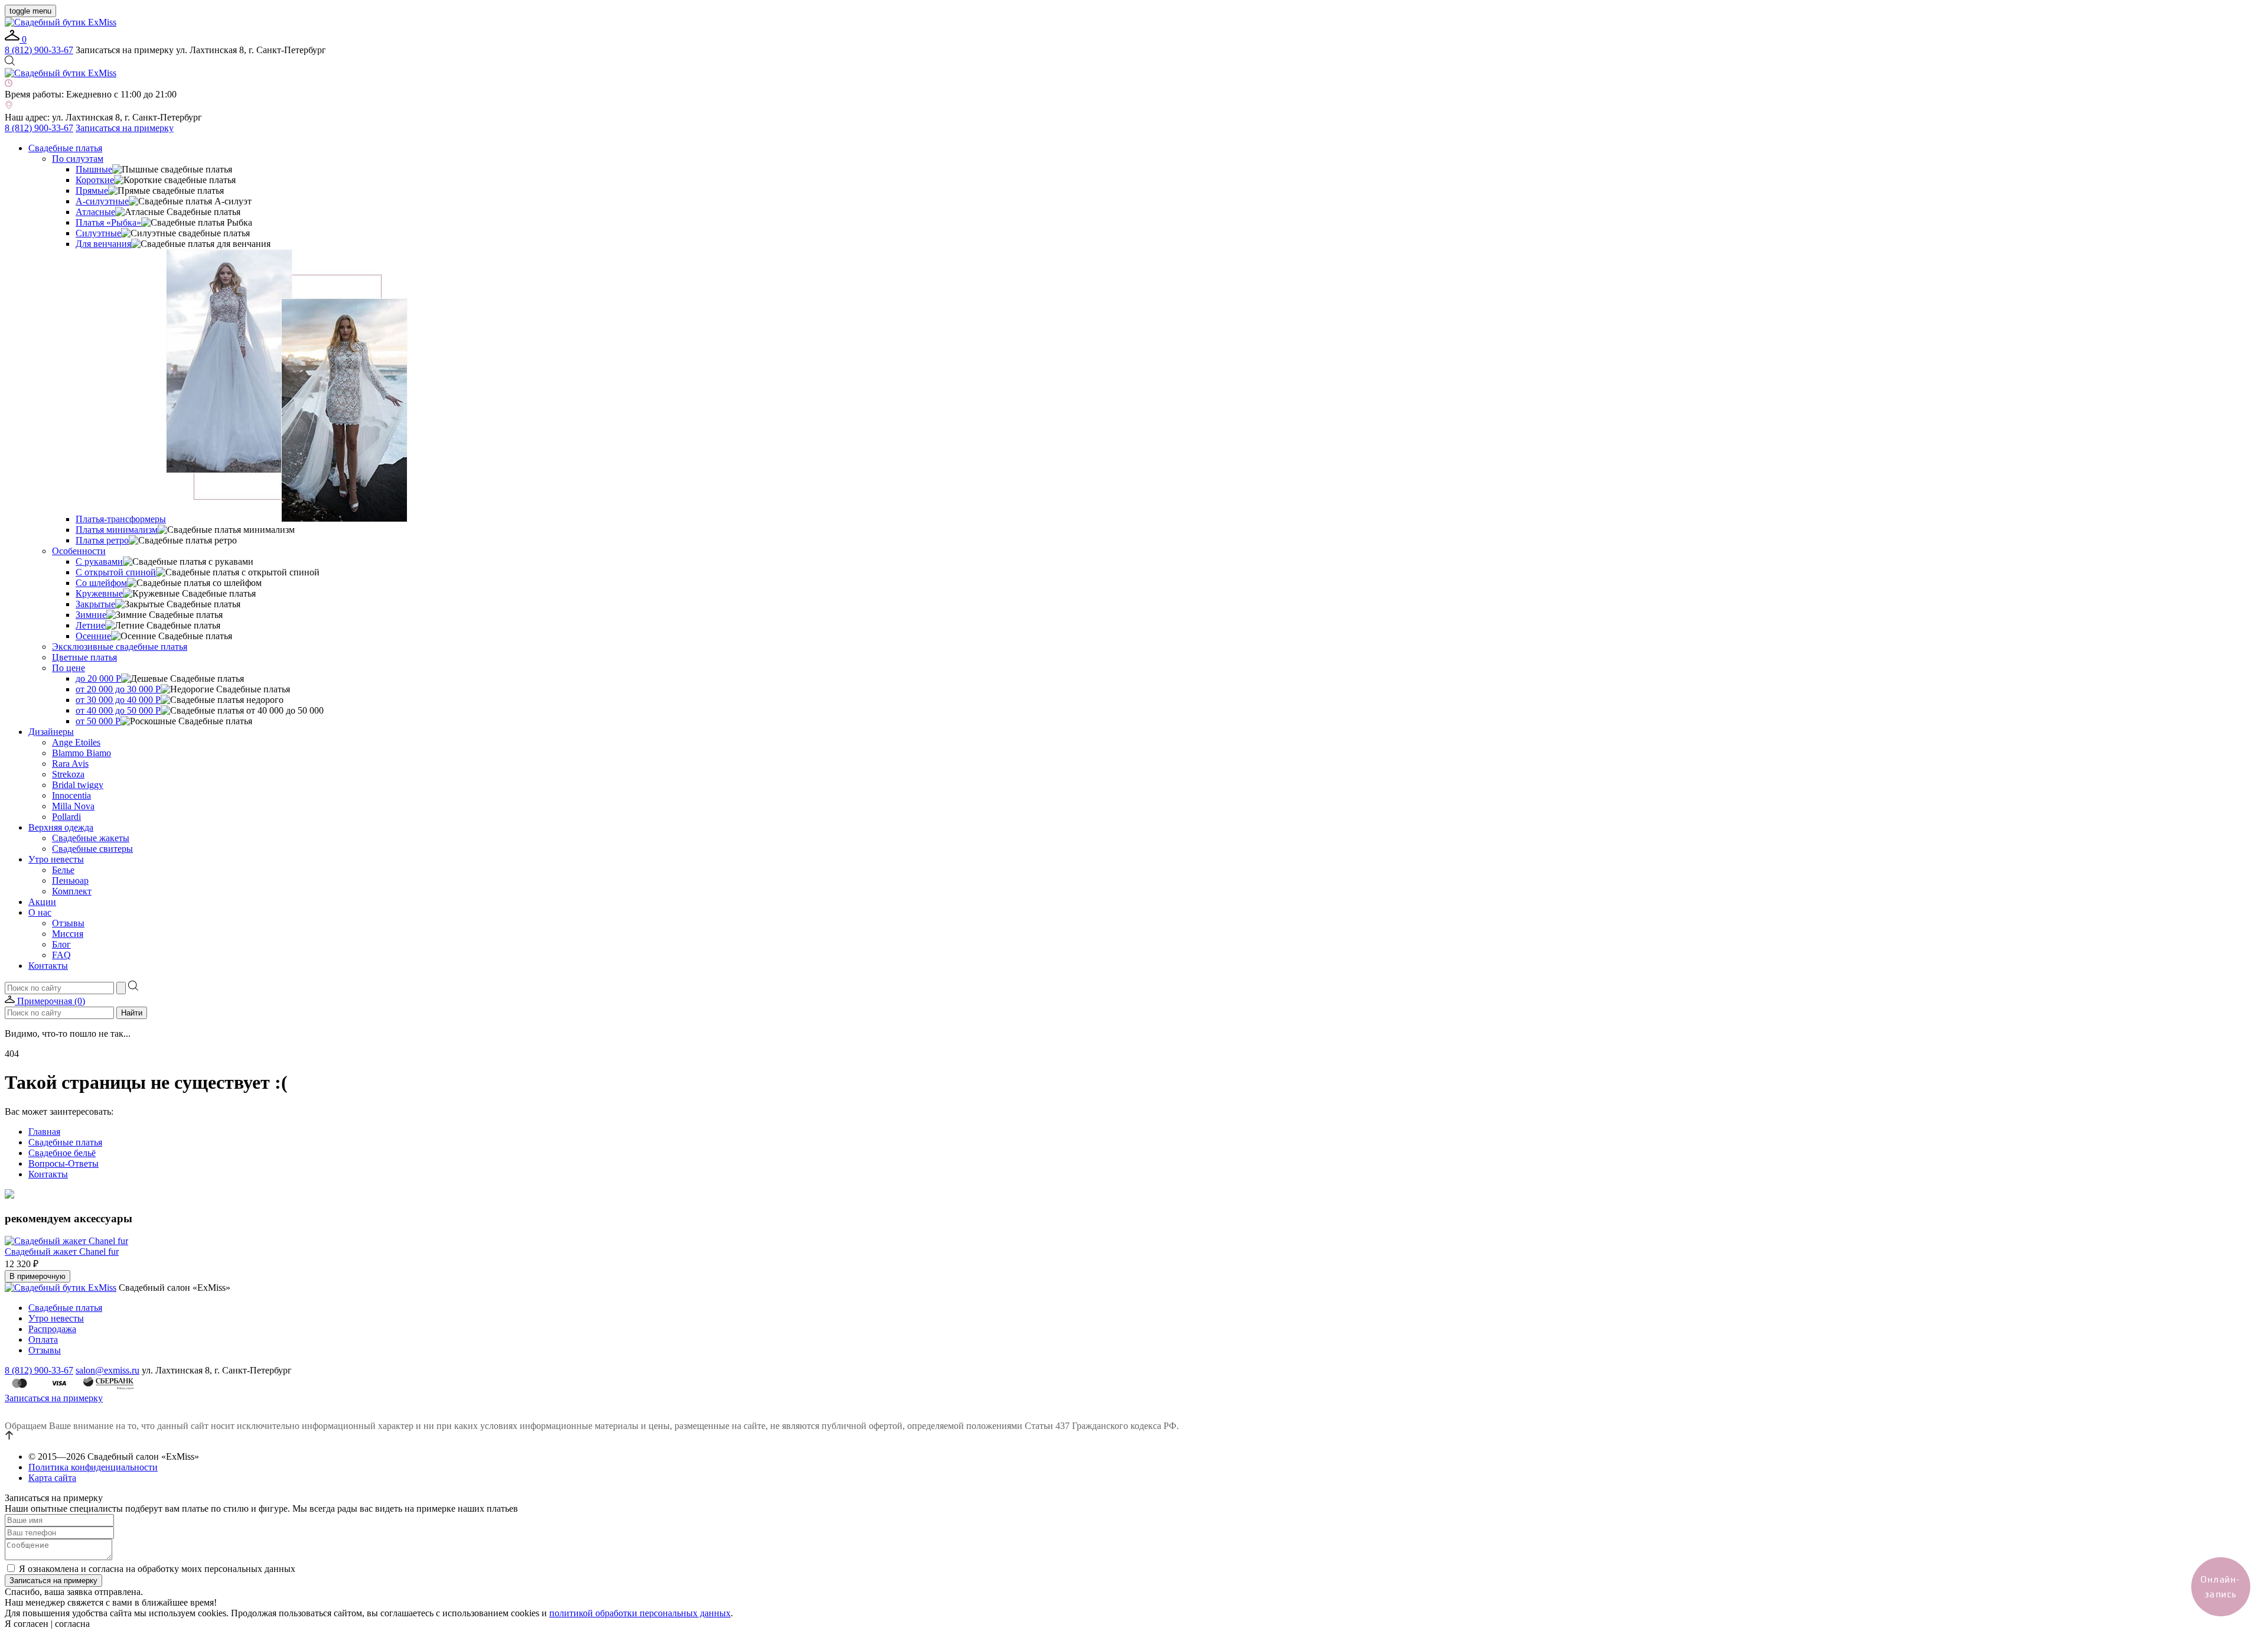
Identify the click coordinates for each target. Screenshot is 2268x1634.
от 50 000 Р (98, 721)
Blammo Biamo (82, 753)
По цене (69, 668)
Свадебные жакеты (91, 838)
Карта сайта (52, 1478)
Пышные (94, 169)
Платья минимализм (117, 530)
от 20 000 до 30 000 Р (118, 689)
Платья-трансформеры (121, 519)
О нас (40, 912)
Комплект (72, 891)
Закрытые (95, 604)
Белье (63, 870)
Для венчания (103, 244)
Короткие (95, 180)
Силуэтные (98, 233)
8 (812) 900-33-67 (39, 50)
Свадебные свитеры (92, 849)
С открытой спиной (116, 572)
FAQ (61, 955)
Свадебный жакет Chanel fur (62, 1251)
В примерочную (38, 1276)
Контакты (48, 966)
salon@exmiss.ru (107, 1370)
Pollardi (66, 817)
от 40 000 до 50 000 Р (118, 710)
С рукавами (99, 562)
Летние (90, 625)
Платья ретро (102, 540)
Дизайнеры (51, 732)
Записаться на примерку (125, 128)
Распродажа (52, 1329)
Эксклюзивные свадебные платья (120, 647)
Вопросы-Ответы (63, 1163)
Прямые (92, 191)
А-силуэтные (102, 201)
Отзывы (68, 923)
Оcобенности (79, 551)
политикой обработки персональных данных (640, 1613)
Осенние (93, 636)
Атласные (95, 212)
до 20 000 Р (98, 678)
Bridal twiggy (78, 785)
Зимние (91, 615)
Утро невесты (56, 859)
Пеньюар (70, 881)
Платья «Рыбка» (108, 222)
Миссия (68, 934)
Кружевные (99, 593)
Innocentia (71, 795)
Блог (61, 944)
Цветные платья (84, 657)
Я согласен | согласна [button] (47, 1624)
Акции (42, 902)
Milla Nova (73, 806)
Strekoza (68, 774)
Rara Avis (70, 764)
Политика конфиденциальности (93, 1467)
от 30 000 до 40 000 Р (118, 700)
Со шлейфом (101, 583)
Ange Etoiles (76, 742)
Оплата (43, 1340)
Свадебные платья (65, 148)
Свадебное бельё (62, 1153)
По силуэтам (78, 159)
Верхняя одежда (61, 827)
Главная (44, 1132)
